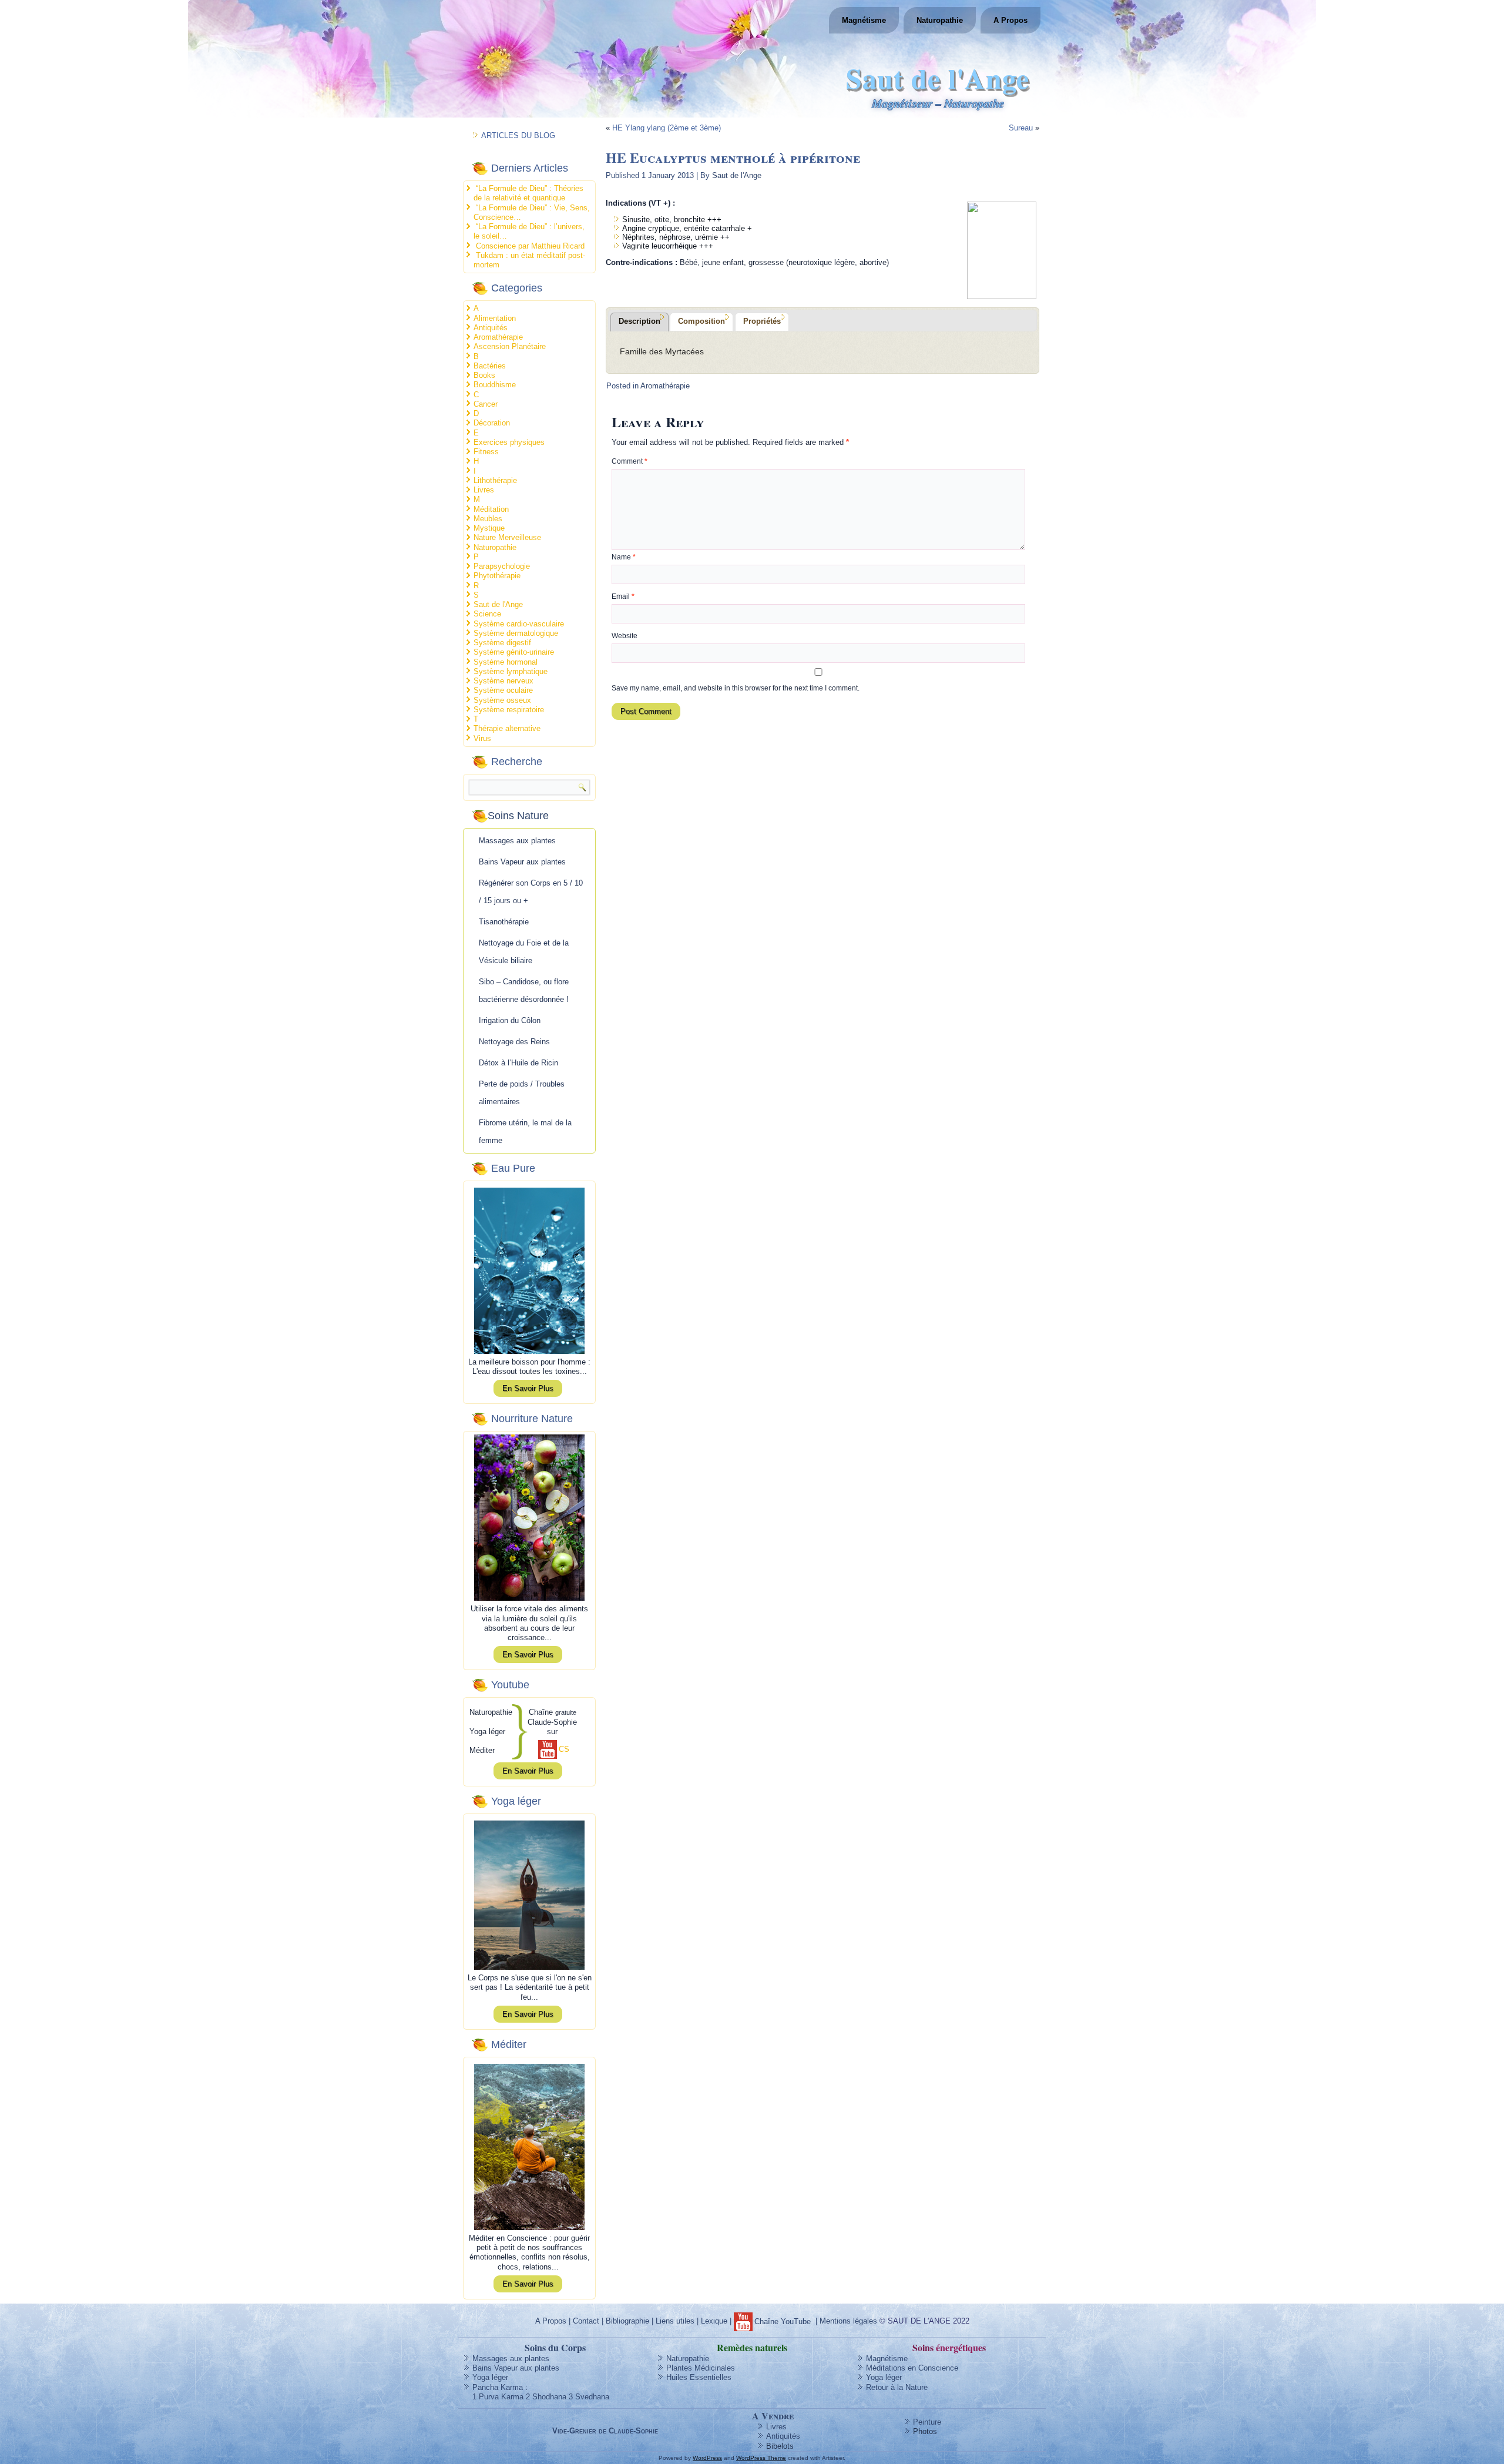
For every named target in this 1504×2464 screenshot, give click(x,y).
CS (564, 1749)
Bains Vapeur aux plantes (522, 862)
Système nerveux (503, 681)
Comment (630, 461)
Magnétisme (864, 20)
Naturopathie (940, 20)
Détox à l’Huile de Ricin (518, 1063)
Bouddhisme (495, 385)
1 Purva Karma (498, 2397)
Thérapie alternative (507, 728)
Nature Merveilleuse (507, 537)
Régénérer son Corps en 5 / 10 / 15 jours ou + (531, 892)
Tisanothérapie (504, 922)
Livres (484, 490)
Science (487, 614)
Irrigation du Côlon (510, 1020)
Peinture (927, 2422)
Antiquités (491, 328)
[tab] (639, 322)
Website (625, 636)
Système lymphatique (511, 671)
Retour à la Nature (897, 2387)
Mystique (489, 528)
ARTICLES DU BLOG (518, 135)
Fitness (486, 452)
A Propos (1010, 20)
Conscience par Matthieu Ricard (530, 246)
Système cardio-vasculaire (519, 624)
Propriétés (762, 321)
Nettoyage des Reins (514, 1042)
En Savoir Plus (528, 1388)
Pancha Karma (498, 2387)
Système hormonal (506, 662)
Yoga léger (490, 2377)
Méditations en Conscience (912, 2368)
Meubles (488, 519)
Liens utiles (675, 2321)
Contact (586, 2321)
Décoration (492, 423)
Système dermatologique (516, 633)
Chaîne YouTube (783, 2321)
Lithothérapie (495, 480)
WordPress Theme (761, 2458)
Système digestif (502, 643)
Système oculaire (503, 690)
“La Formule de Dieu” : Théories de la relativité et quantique (528, 193)
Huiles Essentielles (699, 2377)
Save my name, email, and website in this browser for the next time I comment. (736, 688)
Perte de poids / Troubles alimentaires (522, 1093)
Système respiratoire (509, 710)
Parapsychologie (502, 566)
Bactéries (490, 366)
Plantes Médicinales (701, 2368)
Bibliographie (627, 2321)
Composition (701, 321)
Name (624, 557)
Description (639, 321)
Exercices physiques (509, 442)
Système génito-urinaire (514, 652)
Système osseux (502, 700)
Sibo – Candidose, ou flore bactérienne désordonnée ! (524, 990)
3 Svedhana (589, 2397)
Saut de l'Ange (938, 78)
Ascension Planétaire (510, 346)
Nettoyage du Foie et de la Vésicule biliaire (524, 952)
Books (484, 375)
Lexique (714, 2321)
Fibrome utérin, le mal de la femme (525, 1132)
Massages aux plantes (517, 841)
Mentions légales (848, 2321)
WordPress (707, 2458)
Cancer (486, 404)
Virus (482, 738)
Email (623, 596)
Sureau (1021, 128)
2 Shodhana (546, 2397)
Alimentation (495, 318)
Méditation (491, 509)
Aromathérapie (498, 337)
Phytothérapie (497, 576)
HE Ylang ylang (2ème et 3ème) (667, 128)
